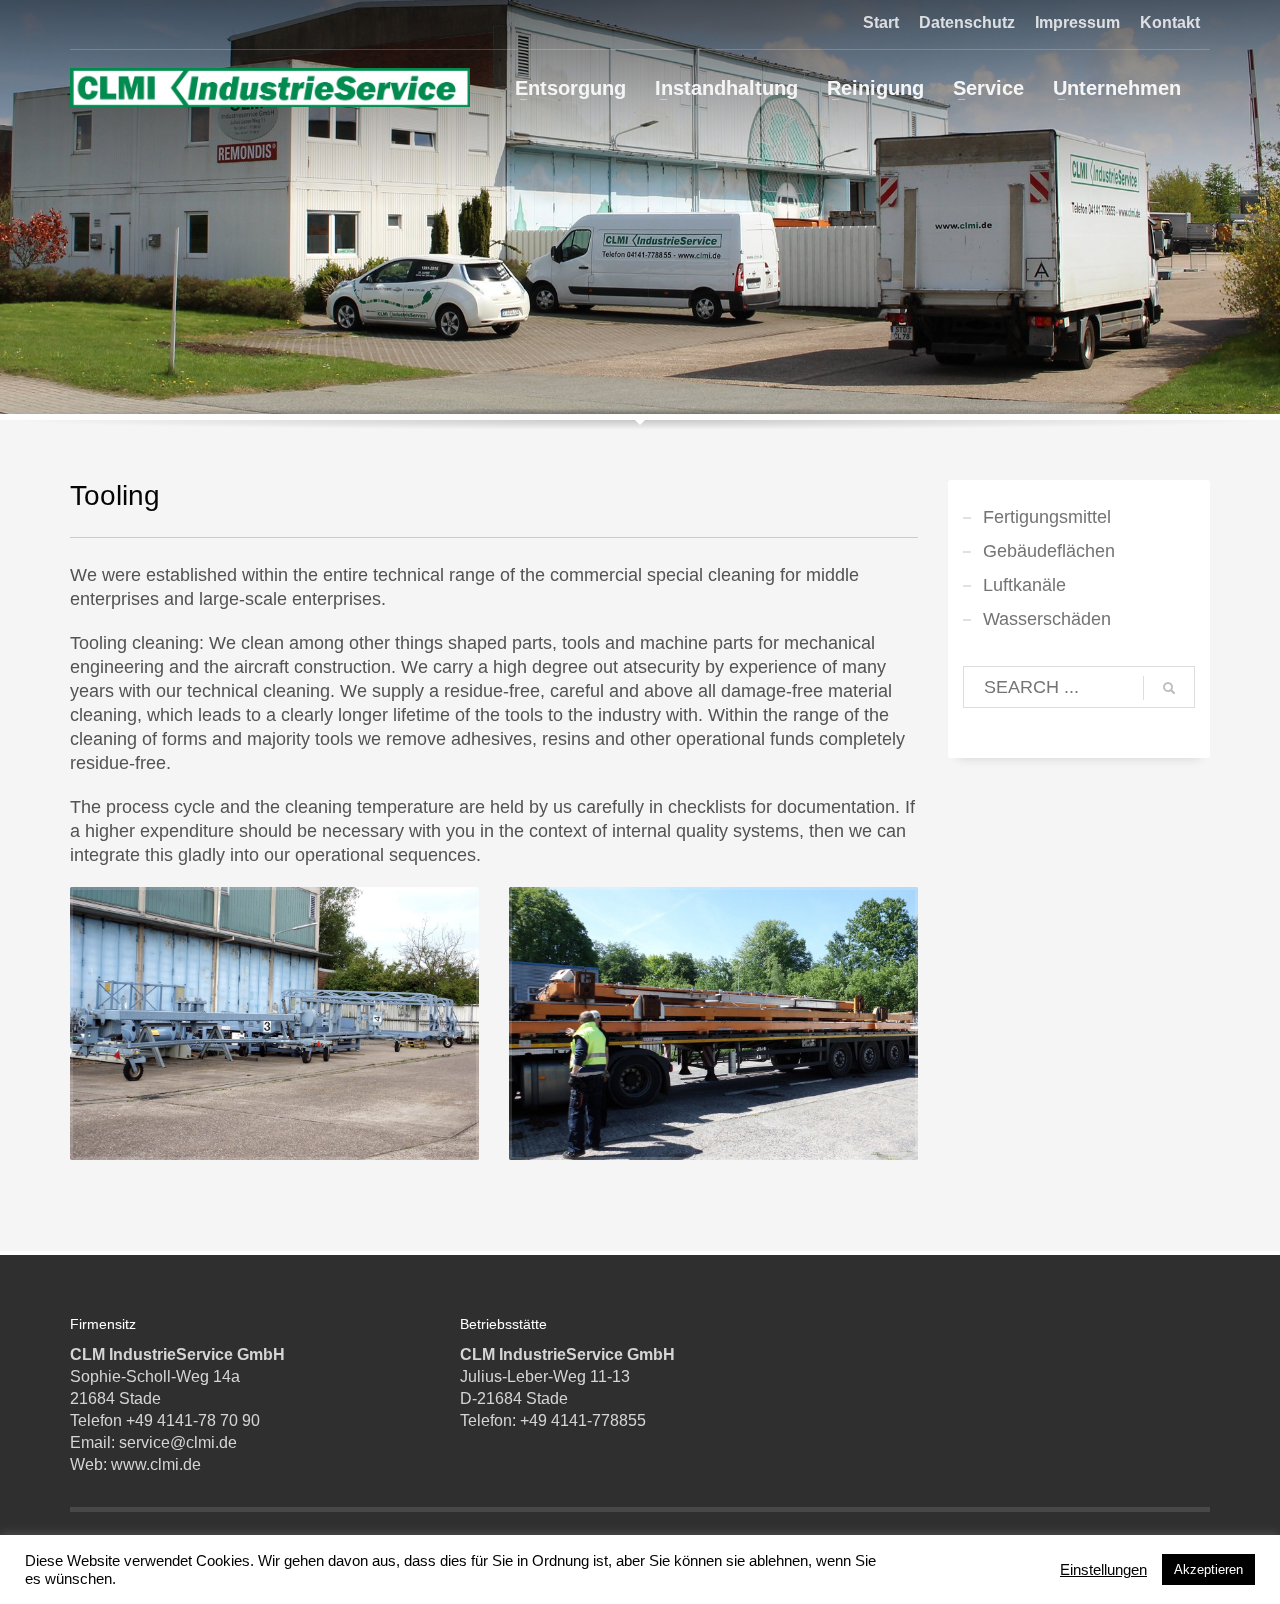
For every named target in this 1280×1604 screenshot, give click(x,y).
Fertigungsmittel (1047, 517)
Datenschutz (967, 22)
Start (881, 22)
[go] (1169, 688)
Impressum (1077, 22)
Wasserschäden (1047, 619)
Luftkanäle (1024, 585)
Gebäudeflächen (1049, 551)
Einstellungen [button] (1103, 1570)
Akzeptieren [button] (1208, 1569)
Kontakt (1170, 22)
